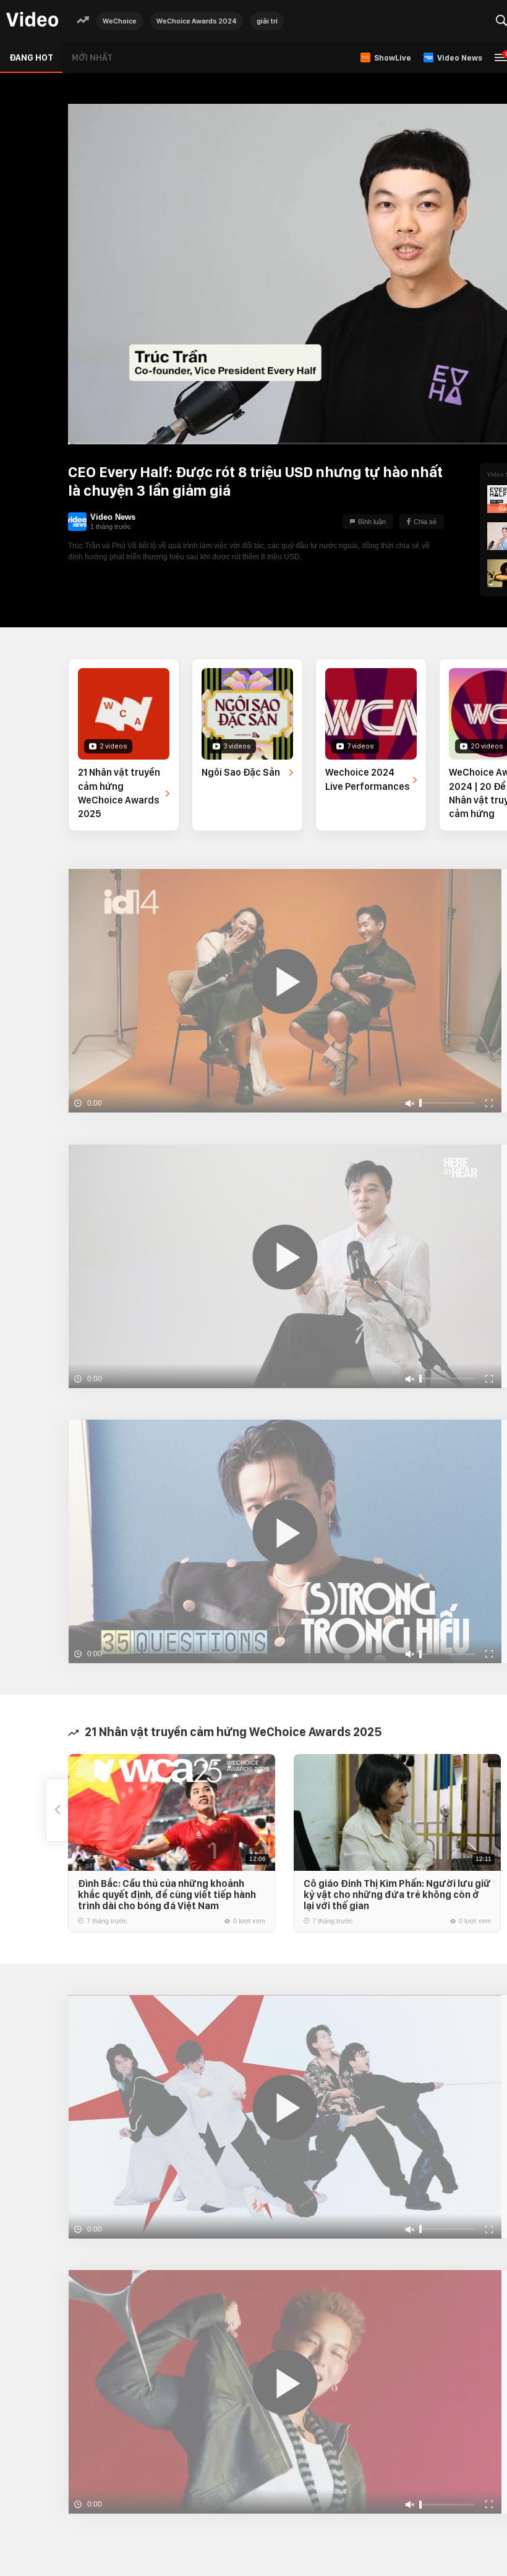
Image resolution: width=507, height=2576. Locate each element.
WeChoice (120, 21)
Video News (113, 517)
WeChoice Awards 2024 (197, 21)
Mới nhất (92, 57)
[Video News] (77, 522)
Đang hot (31, 57)
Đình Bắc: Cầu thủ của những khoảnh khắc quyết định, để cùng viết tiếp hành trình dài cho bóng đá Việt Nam (167, 1895)
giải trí (267, 21)
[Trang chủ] (32, 20)
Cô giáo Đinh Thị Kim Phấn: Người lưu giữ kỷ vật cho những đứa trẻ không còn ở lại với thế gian (397, 1895)
